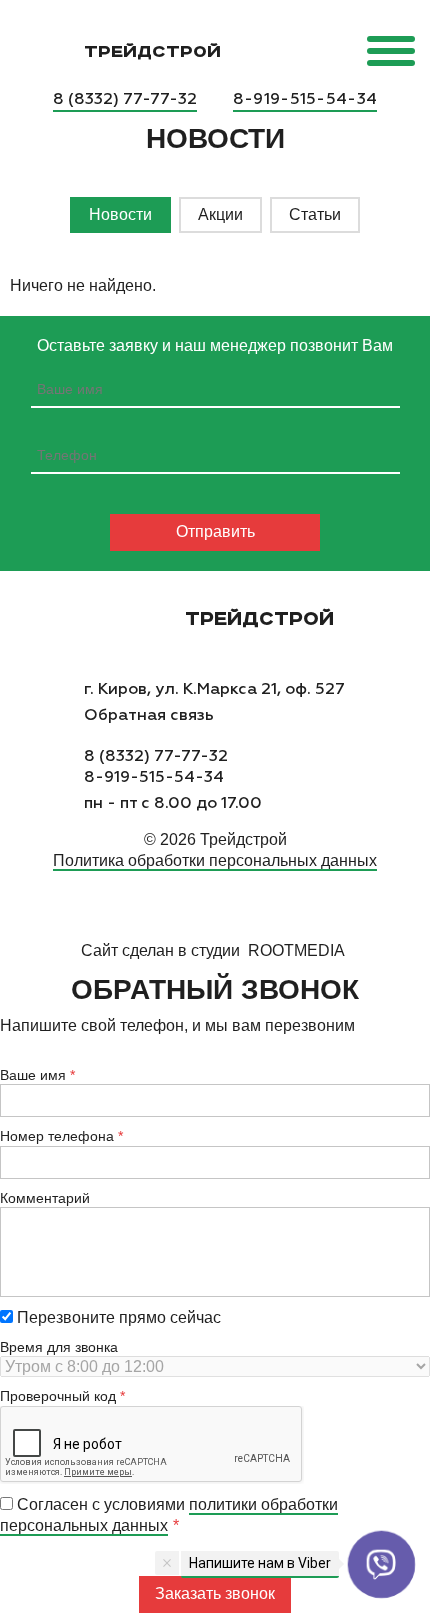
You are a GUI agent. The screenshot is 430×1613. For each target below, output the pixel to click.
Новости (120, 214)
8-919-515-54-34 (305, 98)
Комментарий (45, 1198)
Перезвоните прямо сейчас (117, 1317)
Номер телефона (57, 1136)
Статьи (315, 214)
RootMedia (296, 950)
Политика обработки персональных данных (215, 860)
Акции (220, 214)
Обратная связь (149, 714)
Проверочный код (58, 1396)
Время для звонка (59, 1347)
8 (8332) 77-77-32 (125, 98)
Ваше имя (33, 1075)
